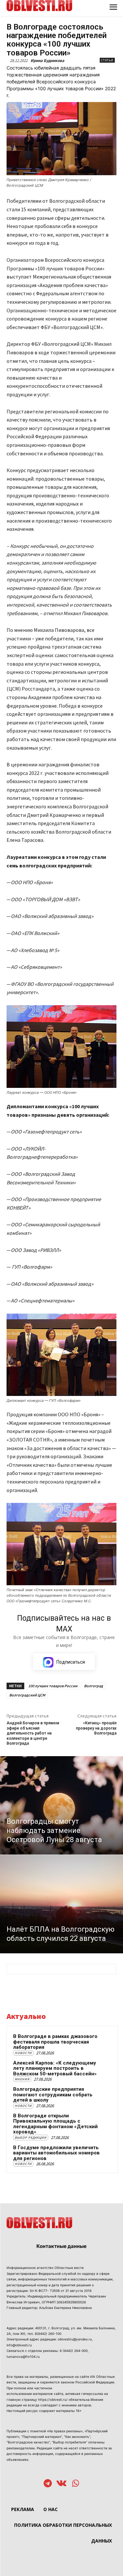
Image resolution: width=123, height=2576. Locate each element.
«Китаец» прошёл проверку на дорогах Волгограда (96, 1728)
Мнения (22, 2079)
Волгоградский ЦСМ (27, 1695)
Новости (23, 2053)
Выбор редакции (31, 2138)
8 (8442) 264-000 (74, 2351)
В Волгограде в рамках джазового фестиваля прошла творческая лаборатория (55, 2042)
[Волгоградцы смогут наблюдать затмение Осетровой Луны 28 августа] (61, 1805)
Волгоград (93, 1686)
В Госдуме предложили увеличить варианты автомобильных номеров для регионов (56, 2153)
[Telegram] (48, 2484)
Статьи (107, 60)
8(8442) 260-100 (48, 2334)
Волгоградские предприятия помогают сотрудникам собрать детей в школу (53, 2095)
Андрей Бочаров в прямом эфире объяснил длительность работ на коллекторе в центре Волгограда (33, 1733)
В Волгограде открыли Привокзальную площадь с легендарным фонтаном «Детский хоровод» (55, 2124)
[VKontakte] (61, 2484)
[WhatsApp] (76, 2484)
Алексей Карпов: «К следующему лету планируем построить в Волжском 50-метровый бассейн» (55, 2068)
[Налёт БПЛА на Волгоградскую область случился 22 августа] (61, 1904)
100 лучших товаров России (53, 1686)
